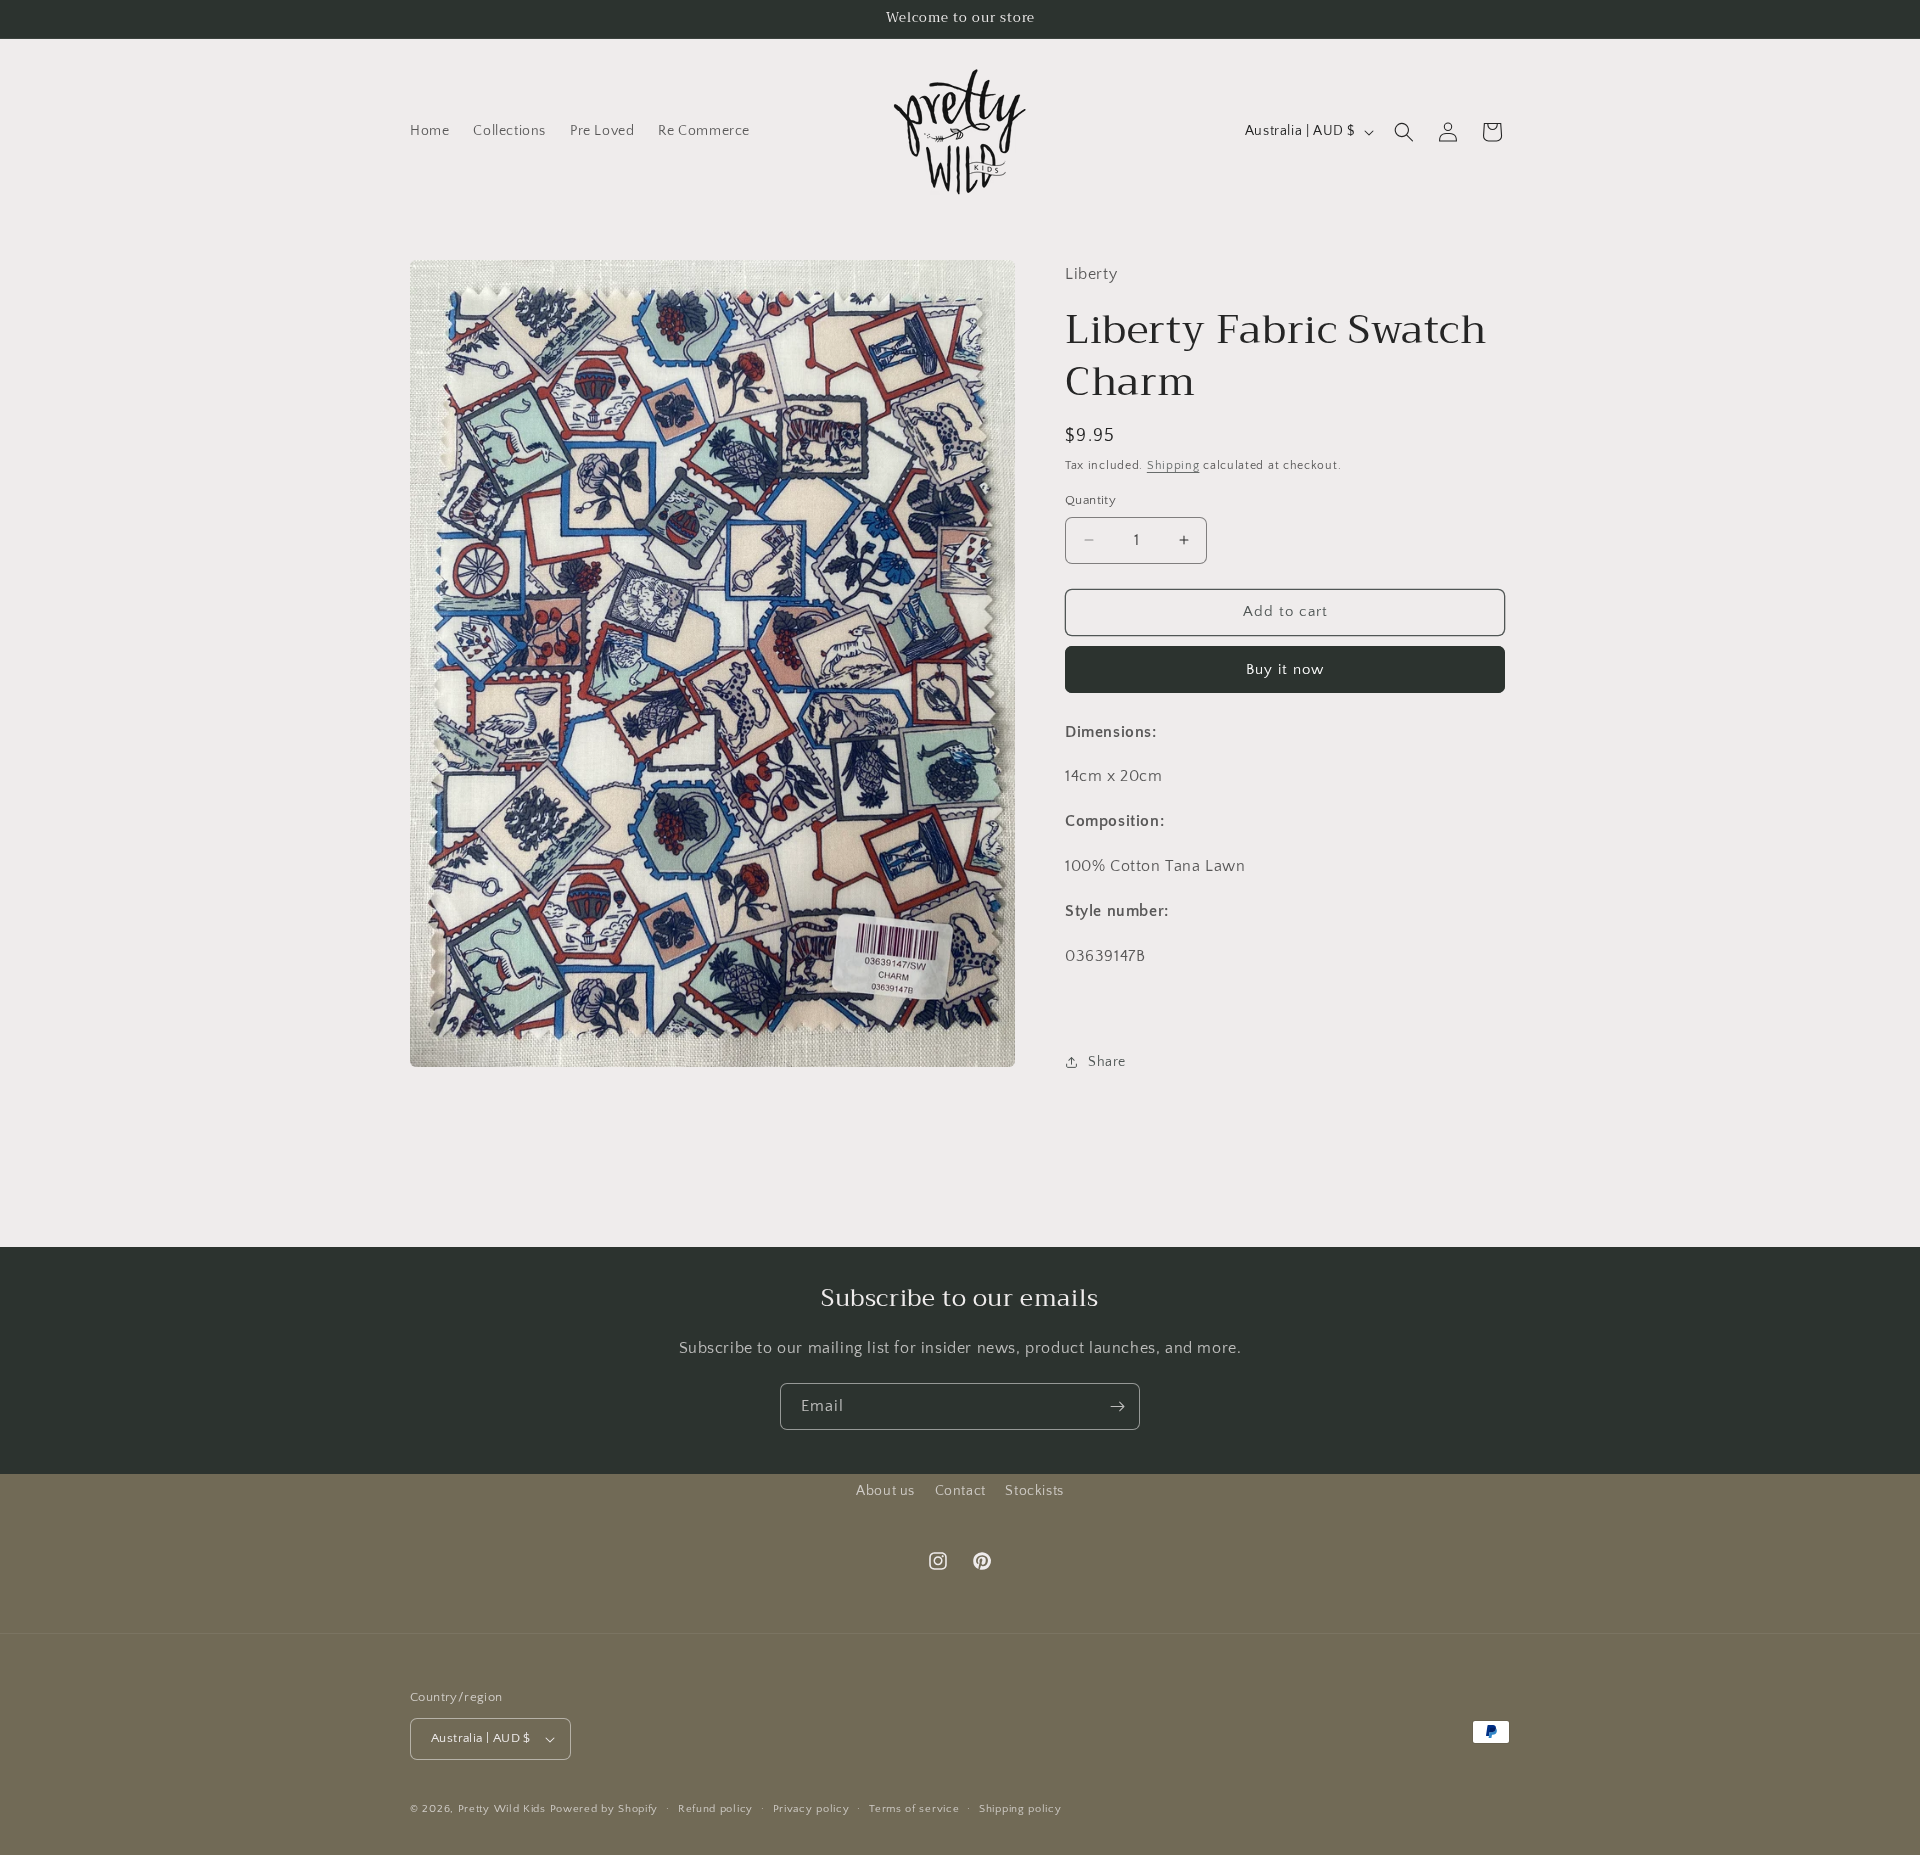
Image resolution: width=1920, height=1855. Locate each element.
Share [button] (1107, 1062)
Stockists (1034, 1491)
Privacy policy (811, 1809)
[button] (1404, 132)
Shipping (1173, 465)
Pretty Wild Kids (502, 1809)
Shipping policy (1020, 1809)
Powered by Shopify (604, 1809)
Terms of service (914, 1809)
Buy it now (1285, 669)
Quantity (1090, 500)
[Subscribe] (1117, 1406)
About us (885, 1491)
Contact (960, 1491)
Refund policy (715, 1809)
